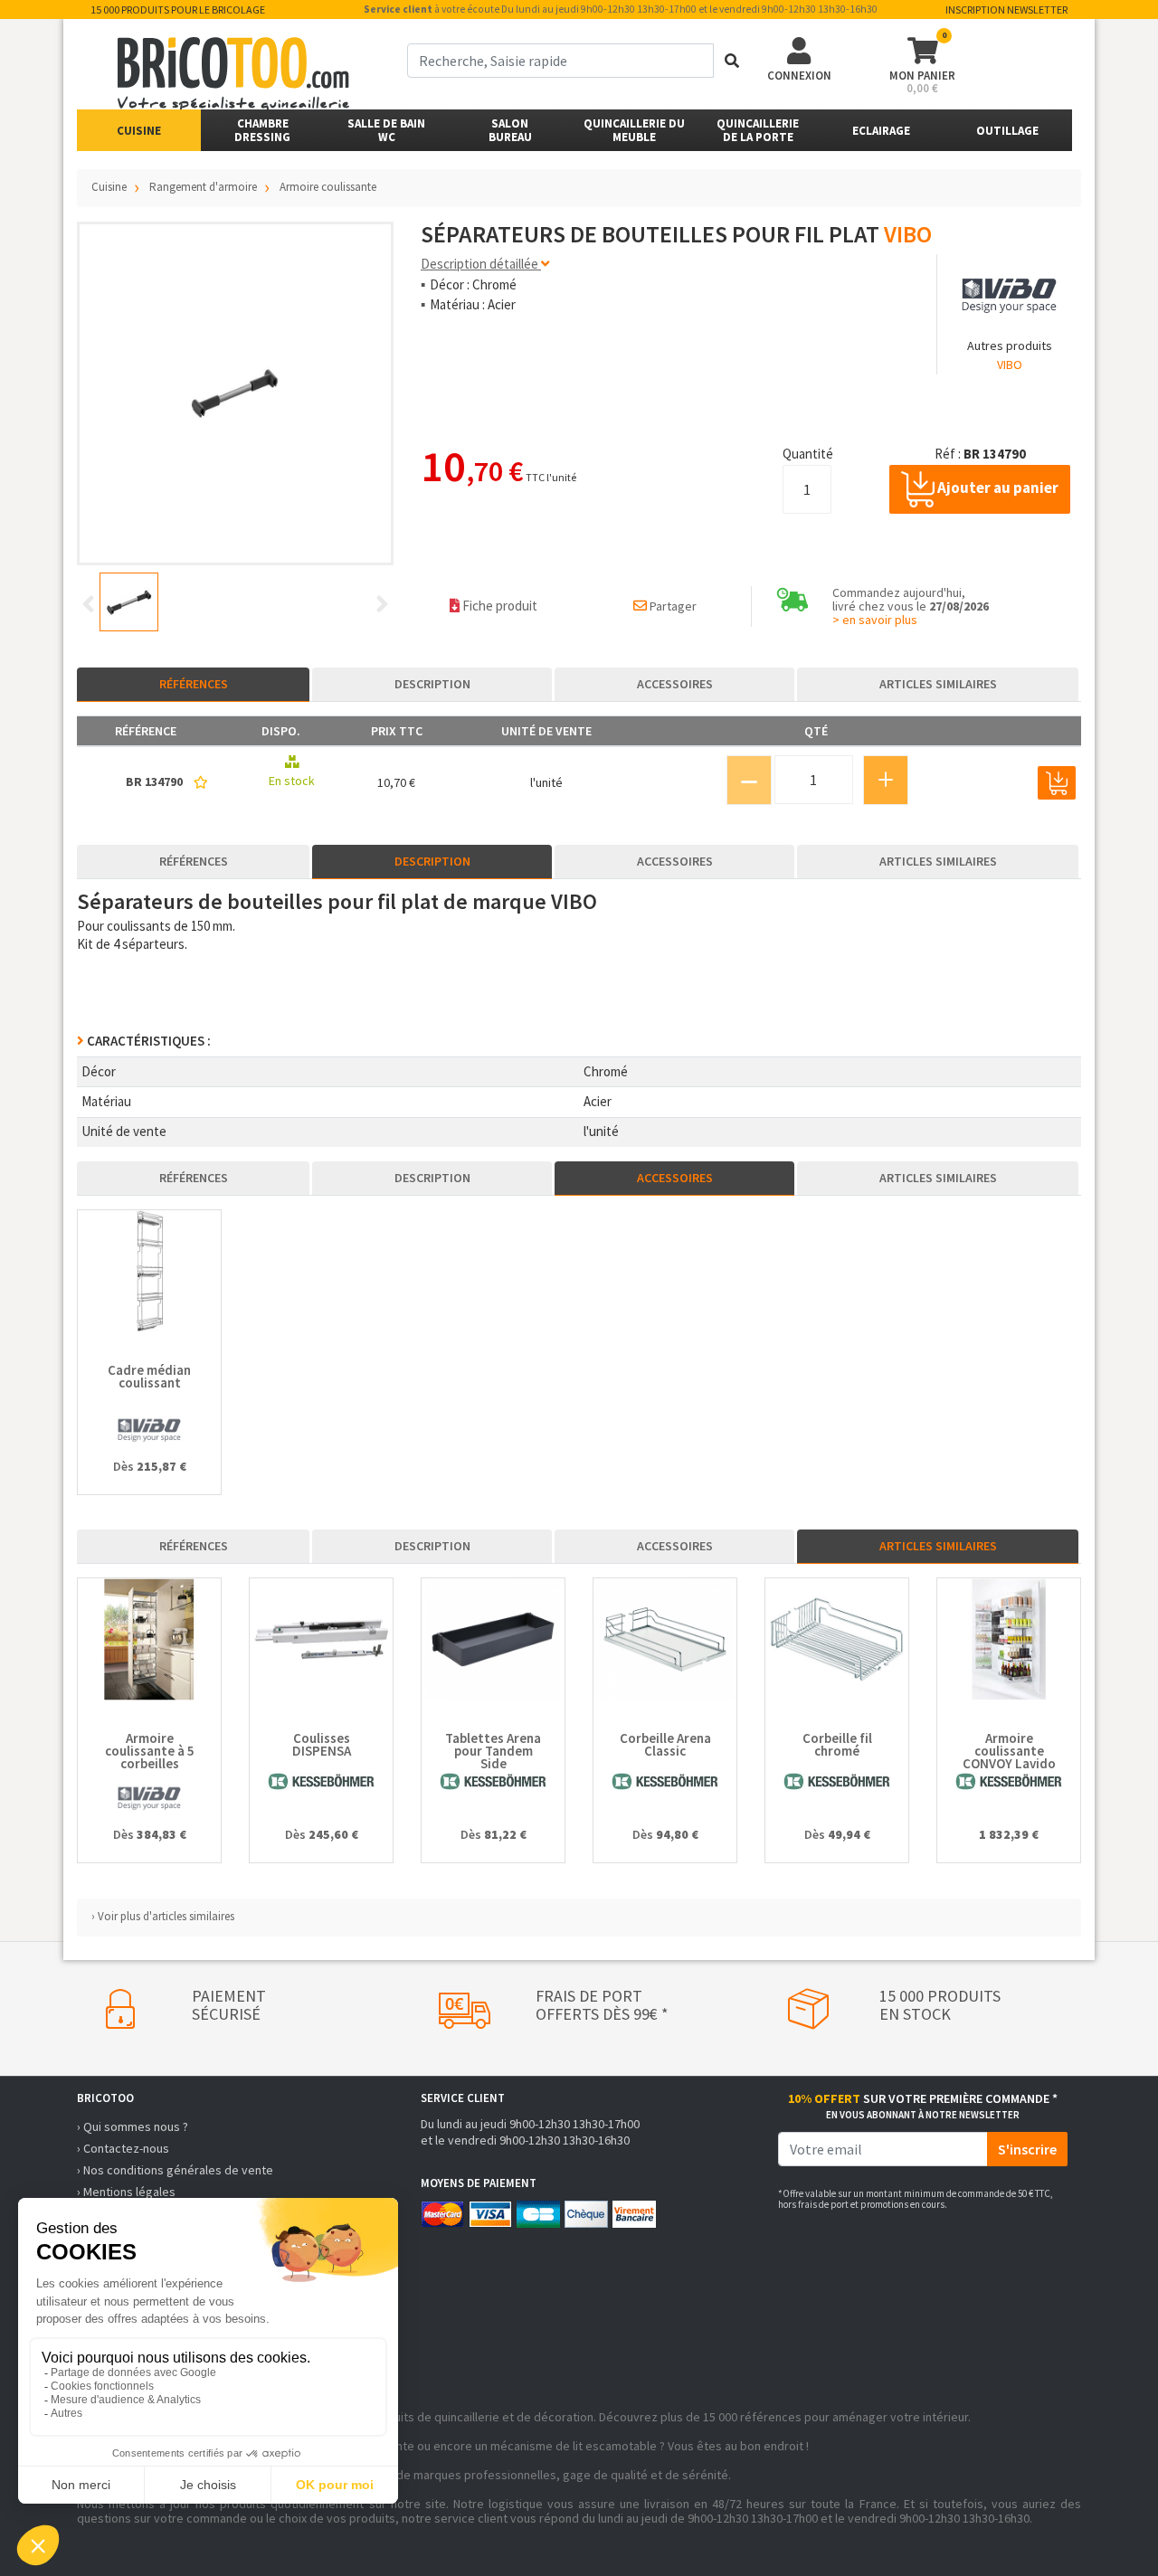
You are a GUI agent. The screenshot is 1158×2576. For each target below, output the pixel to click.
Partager (672, 606)
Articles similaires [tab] (938, 684)
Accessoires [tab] (675, 684)
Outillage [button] (1007, 131)
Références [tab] (194, 684)
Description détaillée (481, 264)
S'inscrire (1027, 2149)
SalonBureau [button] (510, 130)
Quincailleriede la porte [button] (758, 130)
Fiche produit (498, 606)
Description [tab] (432, 684)
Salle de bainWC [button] (386, 130)
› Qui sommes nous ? (133, 2126)
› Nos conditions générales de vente (175, 2170)
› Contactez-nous (123, 2148)
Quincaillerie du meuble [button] (634, 130)
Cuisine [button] (139, 131)
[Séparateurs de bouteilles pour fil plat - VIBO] (235, 393)
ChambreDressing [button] (262, 130)
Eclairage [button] (881, 131)
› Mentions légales (126, 2192)
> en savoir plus (875, 620)
